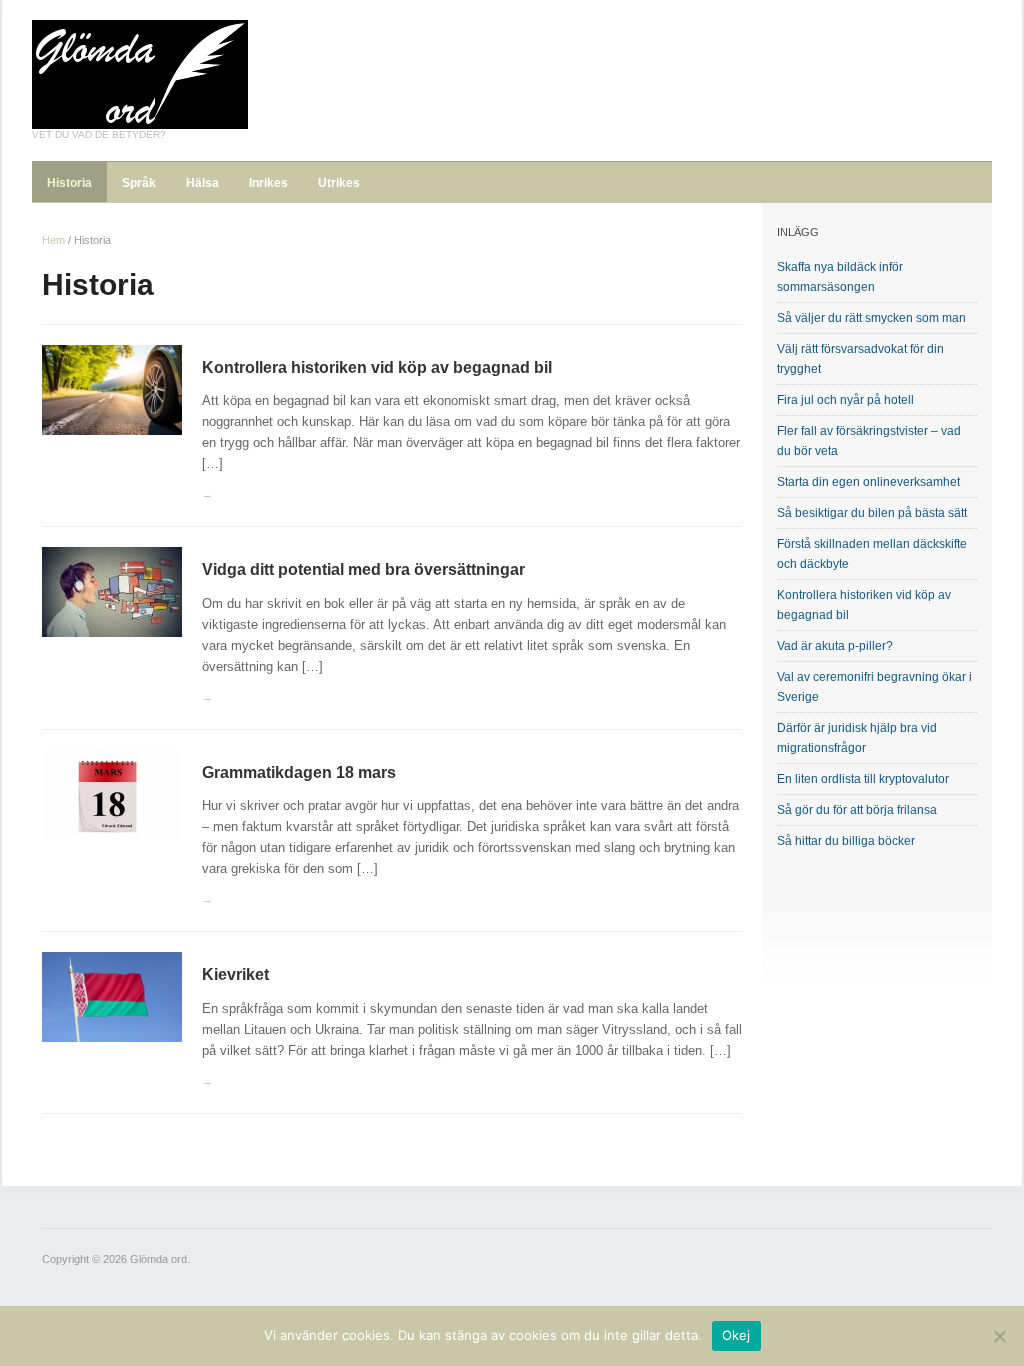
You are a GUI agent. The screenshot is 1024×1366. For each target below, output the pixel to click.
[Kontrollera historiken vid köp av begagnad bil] (112, 388)
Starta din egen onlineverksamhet (868, 482)
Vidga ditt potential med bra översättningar (363, 569)
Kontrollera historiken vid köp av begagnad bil (377, 367)
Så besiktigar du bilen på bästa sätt (872, 513)
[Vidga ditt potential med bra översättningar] (112, 591)
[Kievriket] (112, 996)
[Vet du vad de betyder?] (140, 73)
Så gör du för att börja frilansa (857, 810)
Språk (139, 183)
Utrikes (339, 183)
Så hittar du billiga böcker (846, 841)
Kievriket (235, 974)
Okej (736, 1335)
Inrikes (268, 183)
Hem (53, 240)
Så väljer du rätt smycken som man (871, 318)
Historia (69, 183)
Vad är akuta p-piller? (835, 646)
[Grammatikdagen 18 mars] (112, 793)
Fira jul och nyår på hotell (845, 400)
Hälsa (202, 183)
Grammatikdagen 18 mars (299, 772)
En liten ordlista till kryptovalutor (863, 779)
